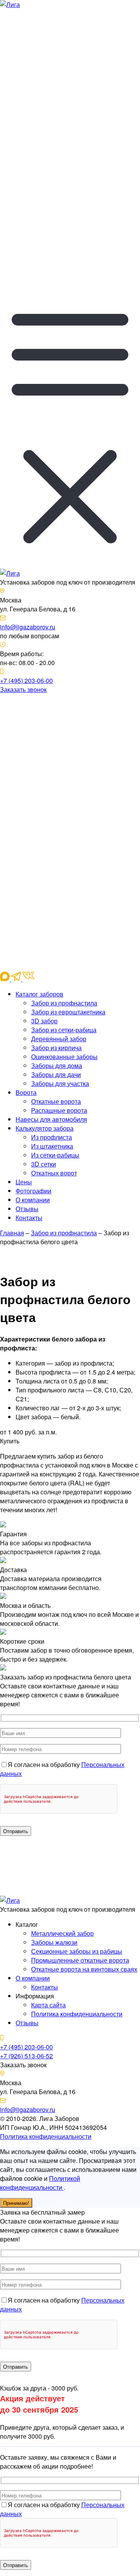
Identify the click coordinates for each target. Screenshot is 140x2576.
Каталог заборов (39, 994)
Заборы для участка (60, 1083)
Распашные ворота (59, 1110)
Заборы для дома (57, 1066)
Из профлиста (52, 1137)
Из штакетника (52, 1146)
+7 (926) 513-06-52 (26, 2056)
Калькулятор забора (45, 1128)
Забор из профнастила (64, 1003)
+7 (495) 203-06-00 (26, 680)
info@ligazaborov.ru (28, 627)
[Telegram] (70, 138)
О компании (33, 1200)
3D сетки (44, 1164)
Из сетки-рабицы (55, 1155)
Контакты (29, 1218)
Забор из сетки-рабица (64, 1030)
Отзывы (27, 1209)
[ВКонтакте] (70, 280)
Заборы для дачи (56, 1074)
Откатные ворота (56, 1101)
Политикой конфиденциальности (40, 2183)
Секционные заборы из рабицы (77, 1951)
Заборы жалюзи (54, 1942)
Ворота (26, 1092)
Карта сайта (48, 2005)
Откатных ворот (54, 1173)
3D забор (44, 1021)
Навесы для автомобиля (51, 1119)
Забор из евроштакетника (68, 1012)
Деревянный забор (59, 1039)
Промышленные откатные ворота (80, 1960)
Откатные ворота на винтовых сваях (84, 1969)
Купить (10, 1441)
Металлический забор (62, 1933)
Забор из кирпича (56, 1048)
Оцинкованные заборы (64, 1057)
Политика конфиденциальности (77, 2014)
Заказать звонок (23, 689)
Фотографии (33, 1191)
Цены (24, 1182)
